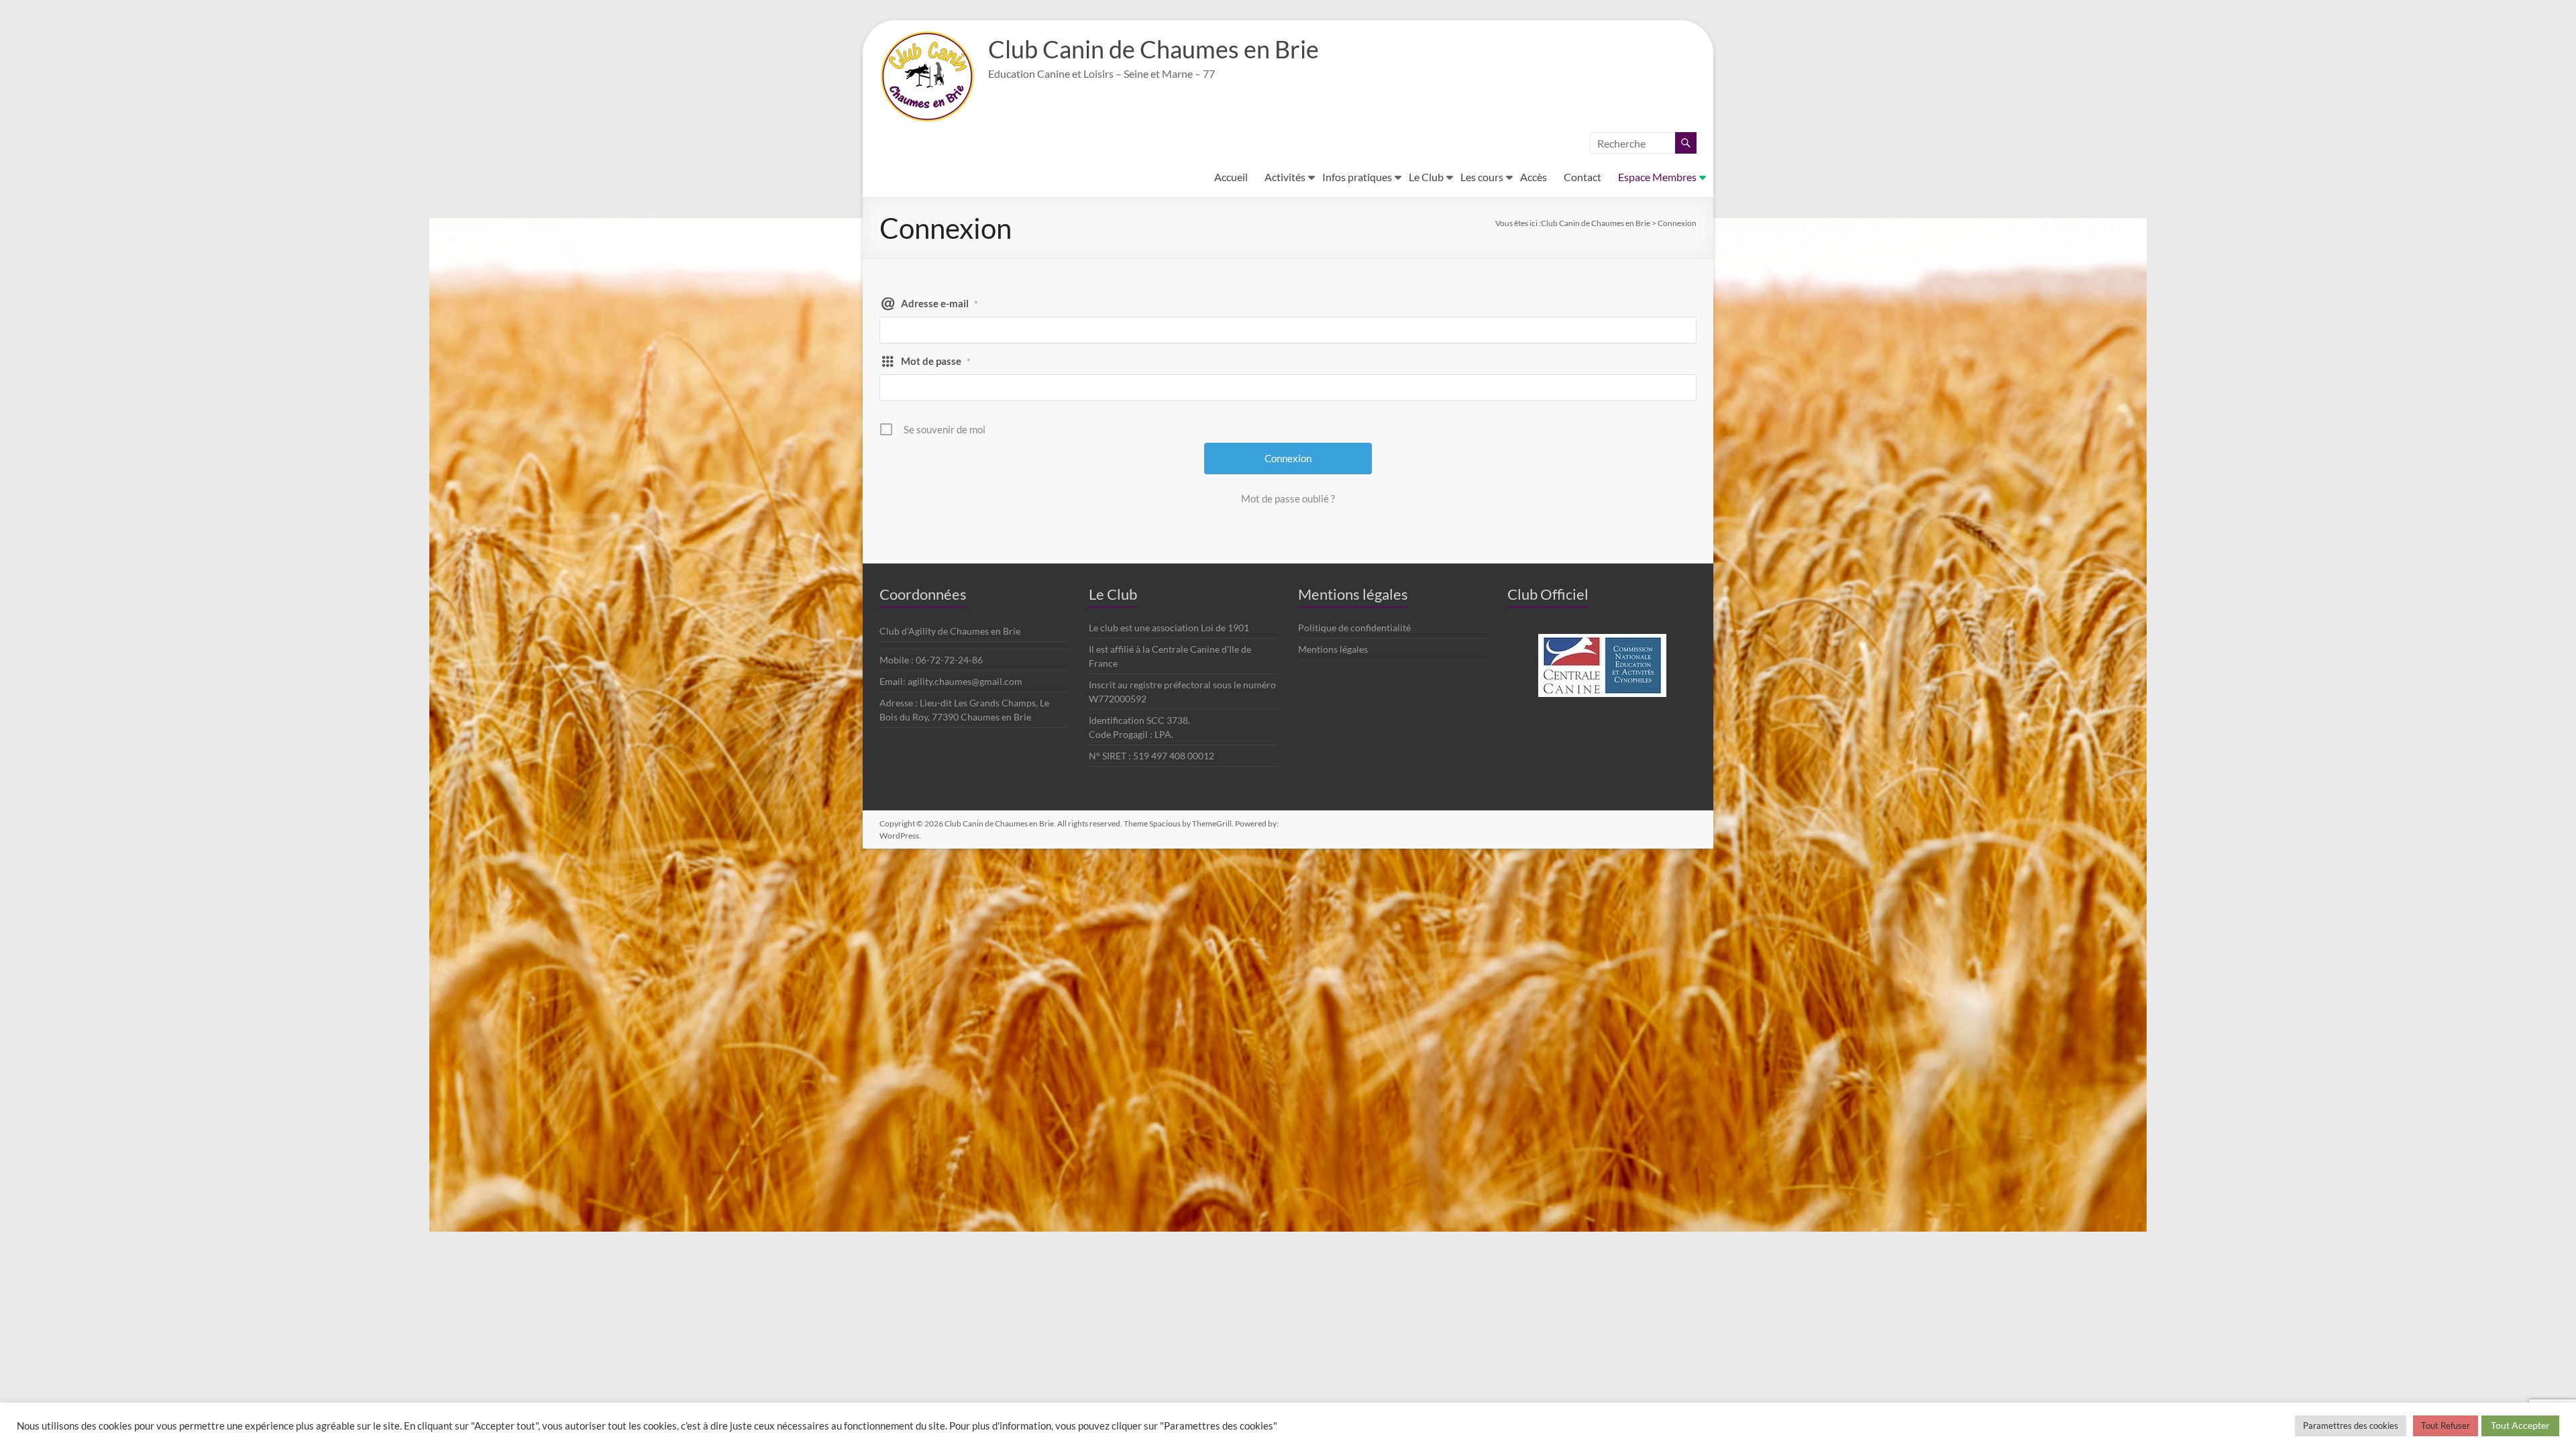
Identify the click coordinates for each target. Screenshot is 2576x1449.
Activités (1285, 177)
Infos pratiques (1357, 177)
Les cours (1482, 177)
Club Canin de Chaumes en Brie (1153, 49)
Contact (1582, 177)
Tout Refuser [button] (2446, 1426)
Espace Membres (1657, 177)
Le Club (1426, 177)
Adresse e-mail (940, 303)
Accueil (1231, 177)
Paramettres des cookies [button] (2351, 1426)
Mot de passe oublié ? (1288, 498)
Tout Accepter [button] (2520, 1425)
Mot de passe (936, 361)
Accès (1534, 177)
